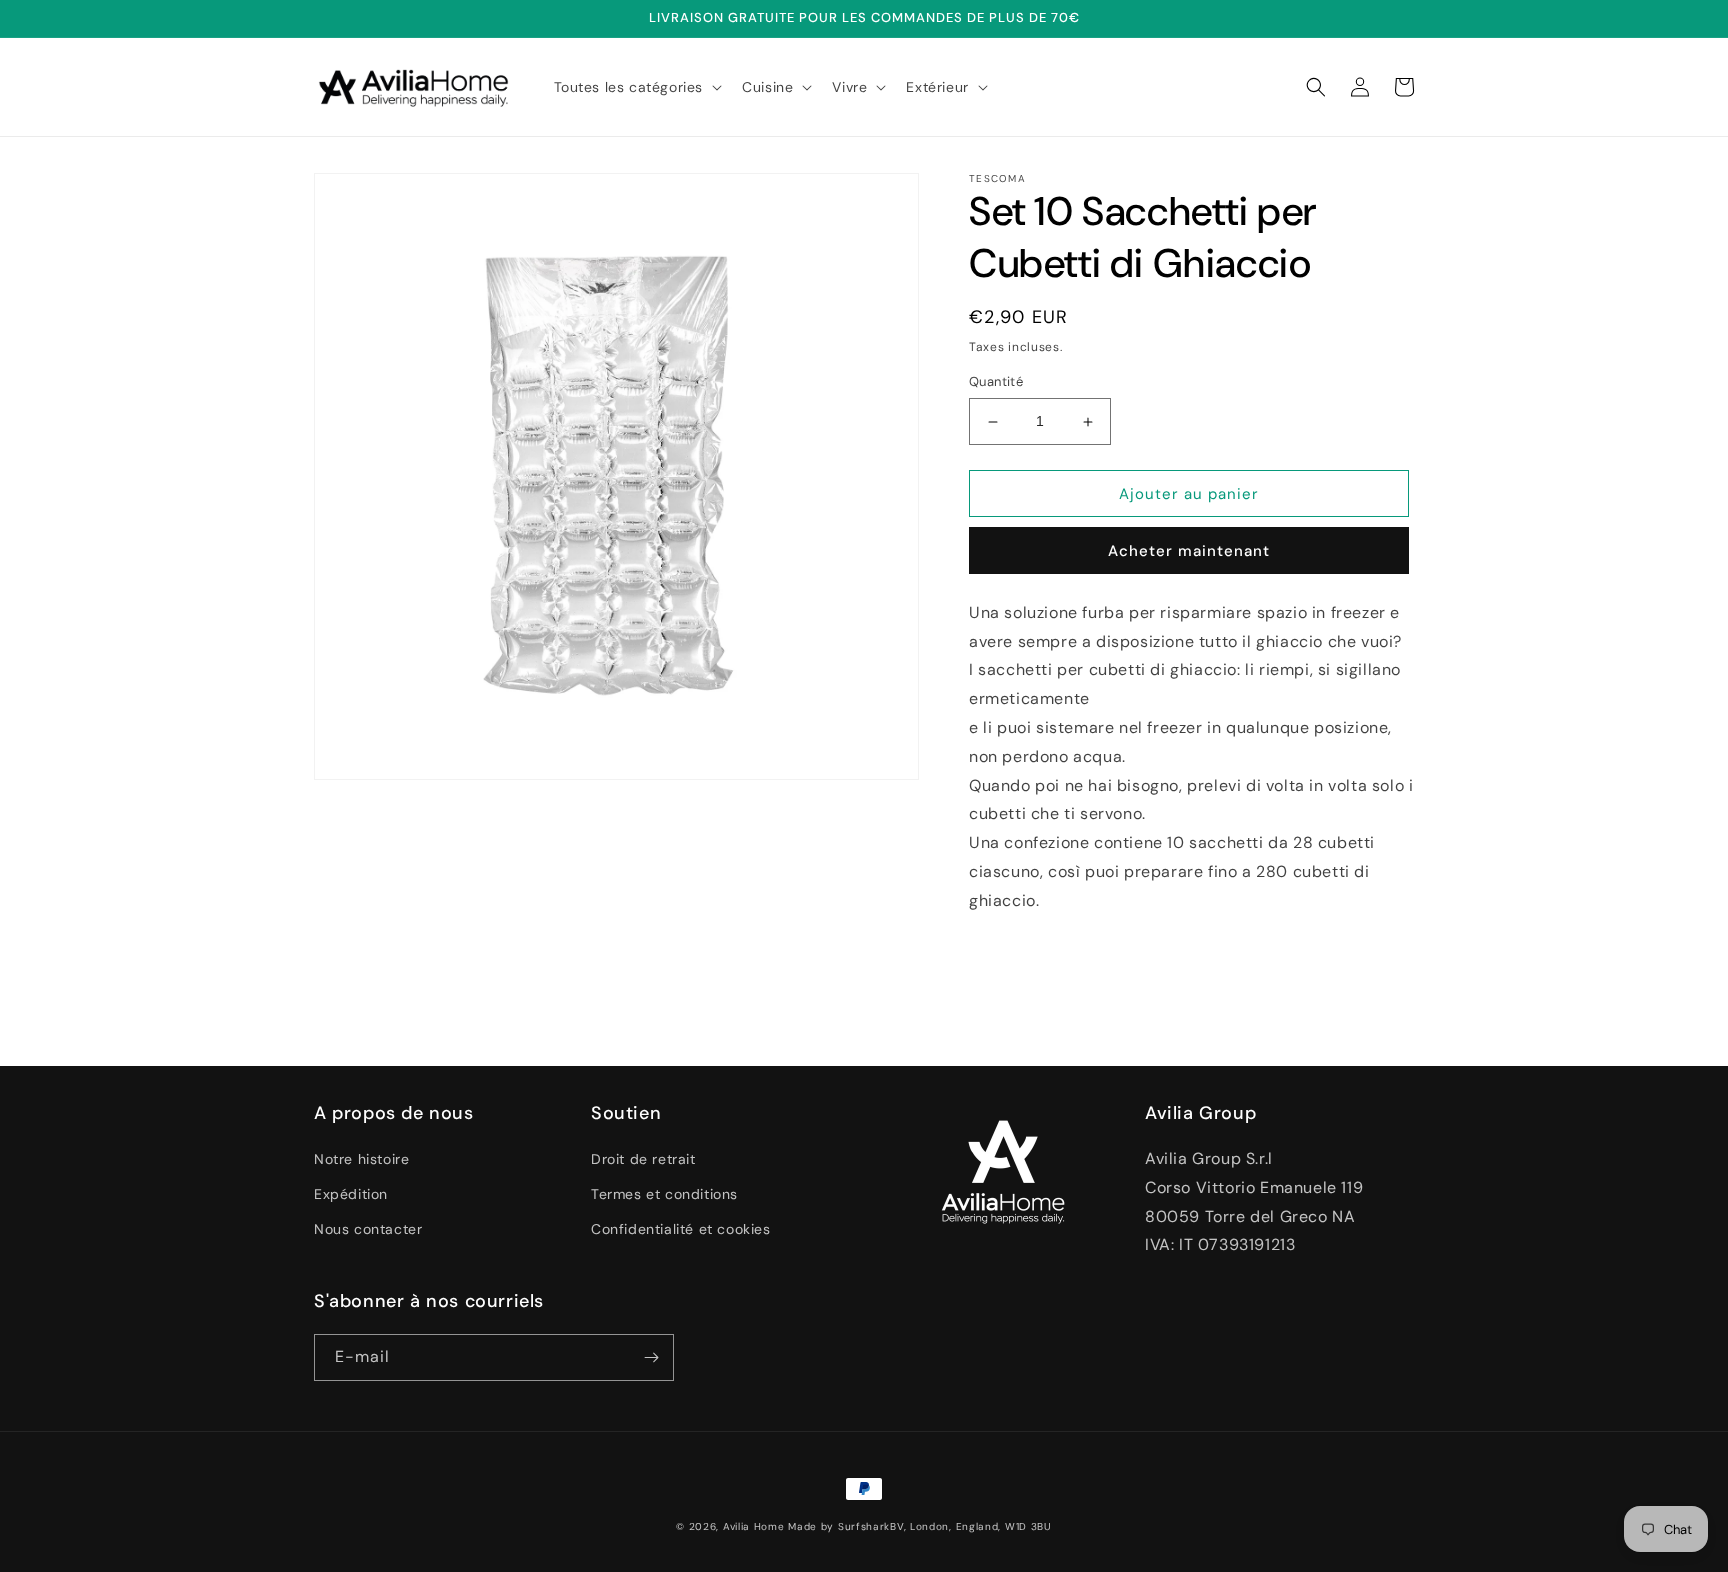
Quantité (996, 382)
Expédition (351, 1194)
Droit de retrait (643, 1159)
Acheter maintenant (1189, 551)
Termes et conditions (664, 1194)
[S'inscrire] (651, 1357)
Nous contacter (368, 1229)
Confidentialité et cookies (681, 1229)
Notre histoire (361, 1159)
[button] (636, 87)
